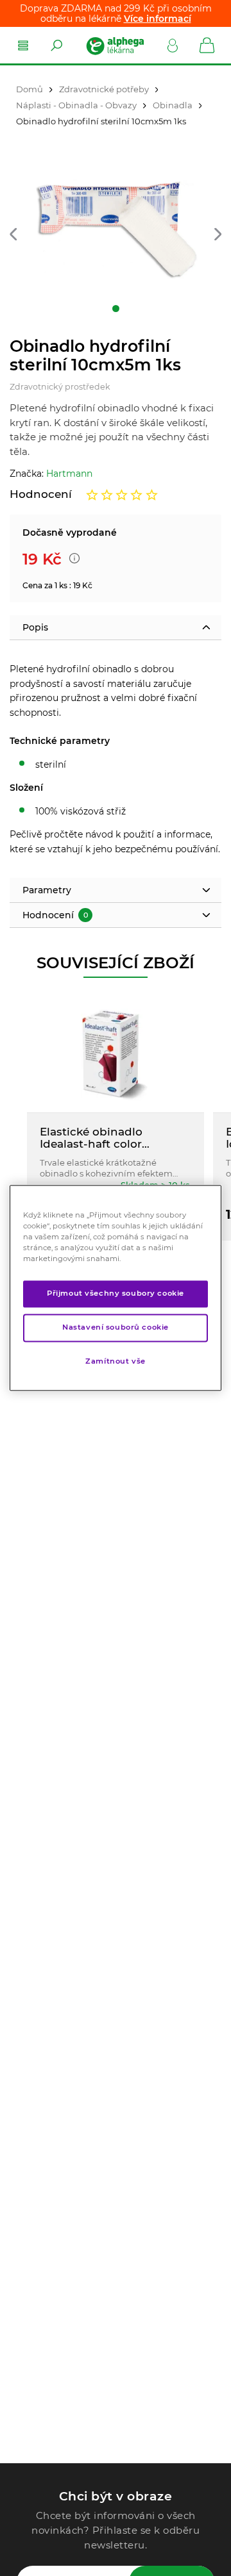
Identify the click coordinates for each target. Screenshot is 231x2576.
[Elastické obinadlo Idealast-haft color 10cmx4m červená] (116, 1054)
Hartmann (69, 474)
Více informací (158, 19)
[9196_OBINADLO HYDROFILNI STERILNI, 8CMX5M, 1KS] (116, 230)
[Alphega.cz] (115, 45)
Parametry (47, 890)
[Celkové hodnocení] (122, 495)
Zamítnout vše (115, 1362)
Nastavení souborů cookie (116, 1328)
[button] (13, 235)
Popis (35, 627)
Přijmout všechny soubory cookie (116, 1294)
